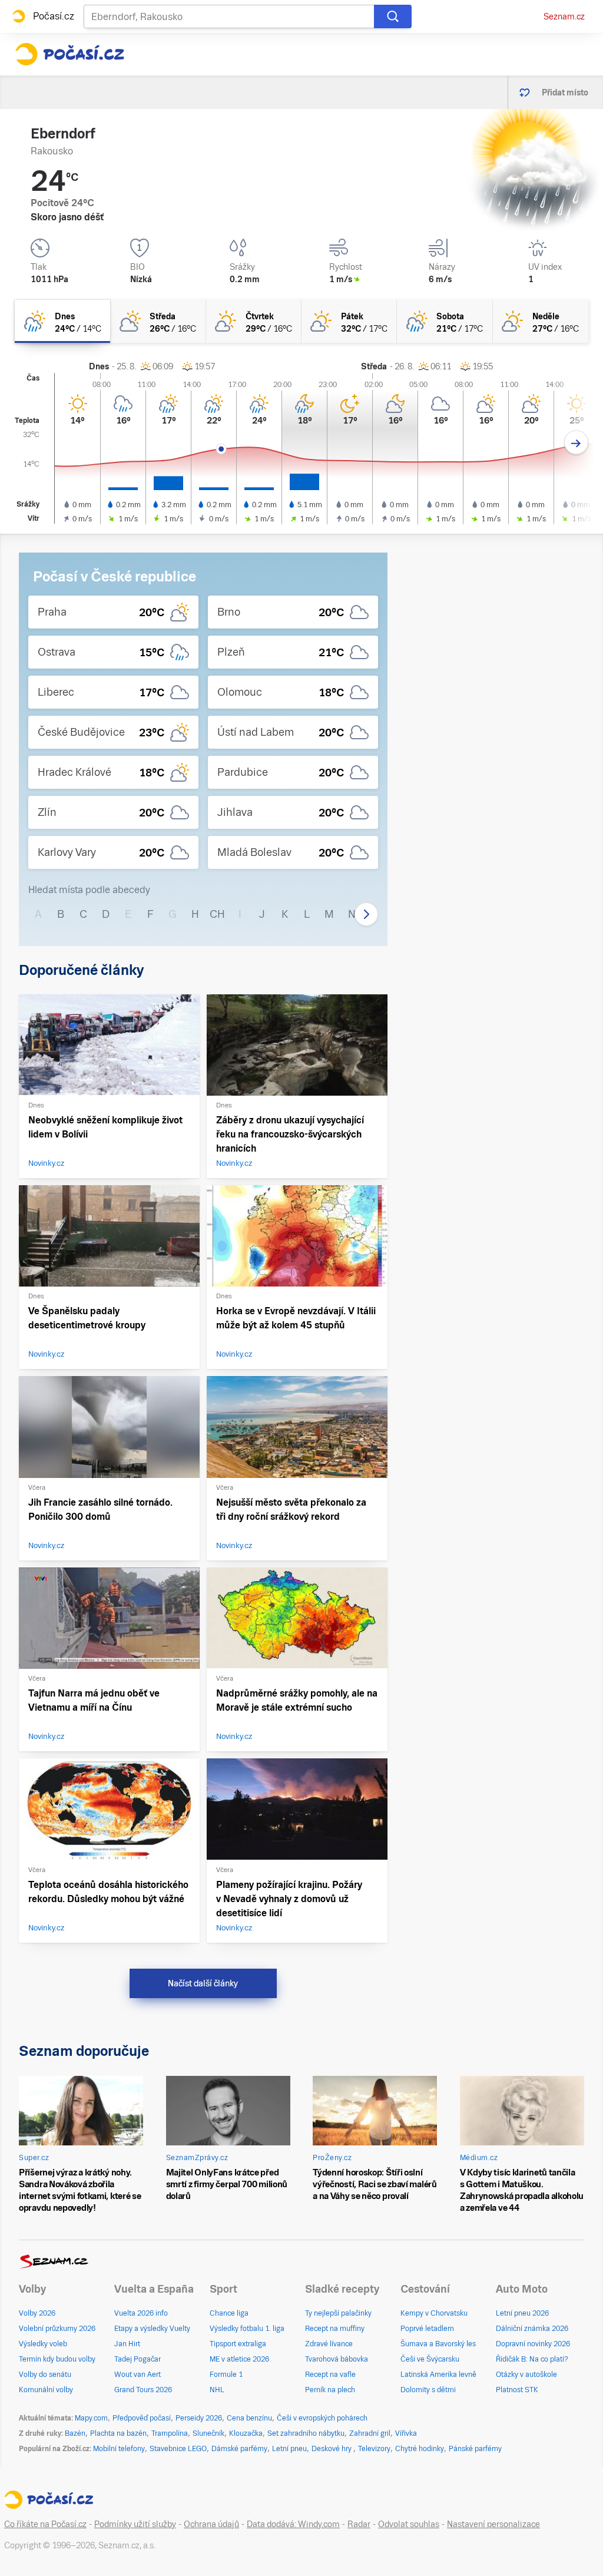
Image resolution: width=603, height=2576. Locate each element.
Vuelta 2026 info (141, 2313)
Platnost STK (517, 2390)
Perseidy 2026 (199, 2418)
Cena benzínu (249, 2418)
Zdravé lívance (329, 2344)
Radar (359, 2524)
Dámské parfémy (239, 2449)
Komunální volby (46, 2390)
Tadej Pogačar (138, 2359)
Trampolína (170, 2433)
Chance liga (229, 2313)
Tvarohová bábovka (337, 2359)
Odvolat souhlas (409, 2524)
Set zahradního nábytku (306, 2433)
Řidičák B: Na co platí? (532, 2359)
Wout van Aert (138, 2375)
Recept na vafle (330, 2375)
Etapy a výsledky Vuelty (152, 2329)
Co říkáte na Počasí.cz (45, 2524)
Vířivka (406, 2433)
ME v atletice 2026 (239, 2359)
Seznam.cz (564, 16)
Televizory (374, 2449)
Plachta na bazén (118, 2433)
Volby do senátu (45, 2375)
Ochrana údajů (211, 2524)
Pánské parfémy (475, 2449)
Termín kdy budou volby (57, 2359)
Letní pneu (289, 2449)
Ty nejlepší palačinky (338, 2313)
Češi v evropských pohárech (322, 2418)
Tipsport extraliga (238, 2344)
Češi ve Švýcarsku (430, 2359)
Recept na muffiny (335, 2329)
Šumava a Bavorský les (438, 2344)
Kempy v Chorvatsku (434, 2313)
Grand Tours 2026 (143, 2390)
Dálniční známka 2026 (532, 2329)
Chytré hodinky (420, 2449)
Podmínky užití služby (135, 2524)
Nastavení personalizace (493, 2524)
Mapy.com (91, 2418)
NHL (217, 2390)
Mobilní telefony (119, 2449)
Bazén (75, 2433)
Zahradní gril (370, 2433)
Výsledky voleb (43, 2344)
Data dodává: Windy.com (293, 2524)
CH (217, 914)
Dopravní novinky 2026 (533, 2344)
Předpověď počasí (142, 2418)
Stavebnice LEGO (178, 2449)
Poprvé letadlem (427, 2329)
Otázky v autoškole (526, 2375)
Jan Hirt (127, 2344)
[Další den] (576, 443)
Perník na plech (330, 2390)
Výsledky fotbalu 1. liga (247, 2329)
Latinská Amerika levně (438, 2375)
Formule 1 (226, 2375)
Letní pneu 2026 (522, 2313)
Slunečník (208, 2433)
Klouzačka (246, 2433)
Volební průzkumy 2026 (57, 2329)
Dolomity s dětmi (428, 2390)
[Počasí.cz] (69, 54)
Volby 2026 (37, 2313)
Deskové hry (332, 2449)
